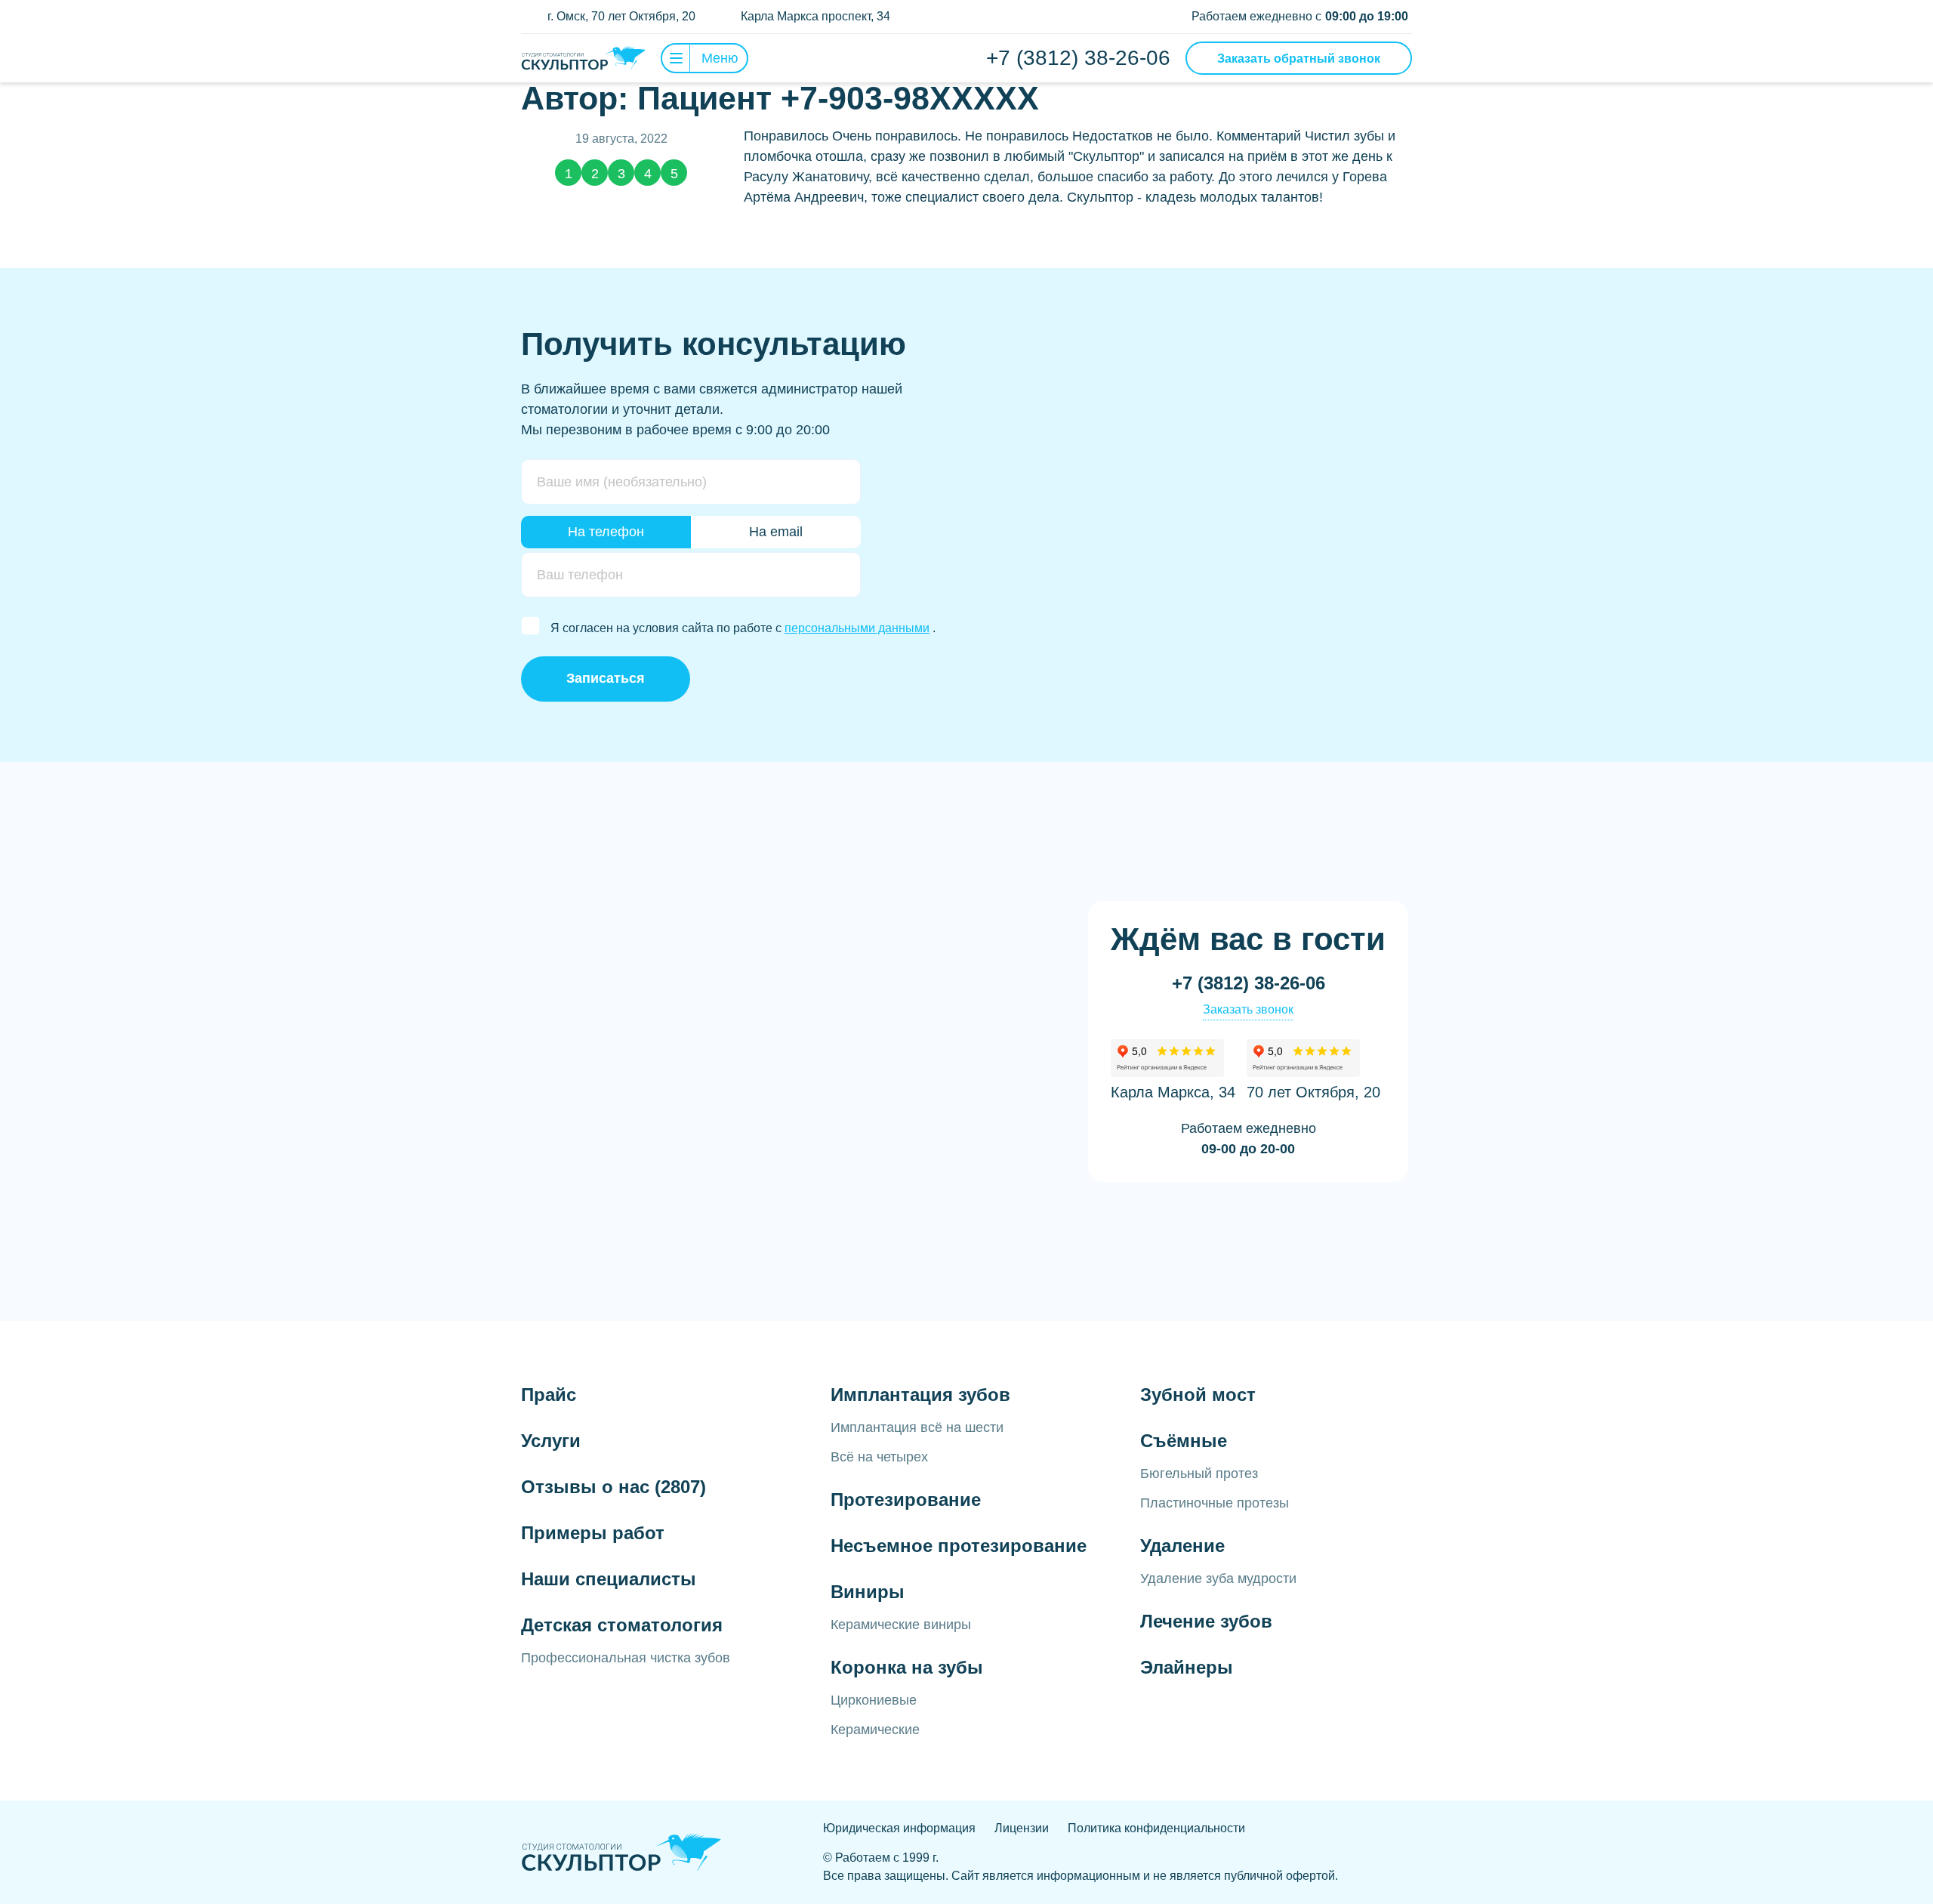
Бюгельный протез (1199, 1474)
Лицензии (1022, 1828)
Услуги (551, 1441)
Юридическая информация (899, 1828)
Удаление (1182, 1546)
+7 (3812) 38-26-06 (1078, 58)
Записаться (606, 678)
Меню (720, 58)
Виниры (868, 1592)
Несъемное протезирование (959, 1546)
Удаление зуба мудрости (1218, 1578)
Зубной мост (1198, 1395)
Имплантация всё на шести (917, 1427)
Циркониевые (874, 1700)
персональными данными (857, 628)
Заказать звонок (1248, 1009)
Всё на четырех (879, 1457)
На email (776, 532)
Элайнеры (1187, 1667)
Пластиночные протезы (1215, 1503)
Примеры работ (593, 1533)
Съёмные (1184, 1441)
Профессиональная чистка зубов (626, 1658)
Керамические (875, 1730)
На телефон (606, 532)
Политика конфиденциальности (1156, 1828)
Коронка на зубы (907, 1667)
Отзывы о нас (614, 1487)
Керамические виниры (901, 1625)
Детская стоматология (622, 1625)
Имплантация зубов (920, 1395)
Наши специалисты (609, 1579)
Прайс (549, 1395)
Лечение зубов (1206, 1621)
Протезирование (906, 1500)
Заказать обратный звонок (1299, 59)
